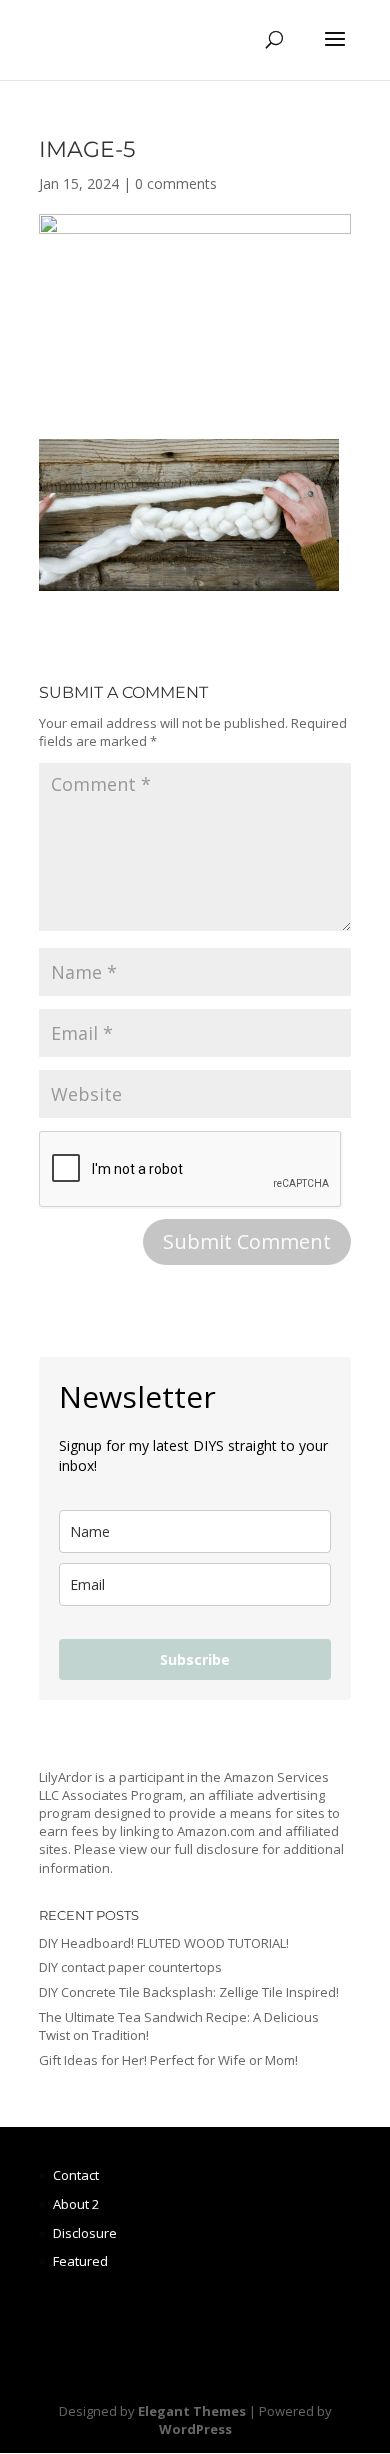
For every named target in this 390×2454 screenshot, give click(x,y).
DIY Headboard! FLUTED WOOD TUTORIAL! (164, 1943)
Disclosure (85, 2233)
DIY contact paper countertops (130, 1967)
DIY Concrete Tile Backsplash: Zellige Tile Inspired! (189, 1992)
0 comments (176, 183)
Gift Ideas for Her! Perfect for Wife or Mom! (168, 2060)
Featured (80, 2261)
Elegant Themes (192, 2411)
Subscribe (195, 1659)
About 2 (76, 2204)
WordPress (195, 2429)
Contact (76, 2175)
